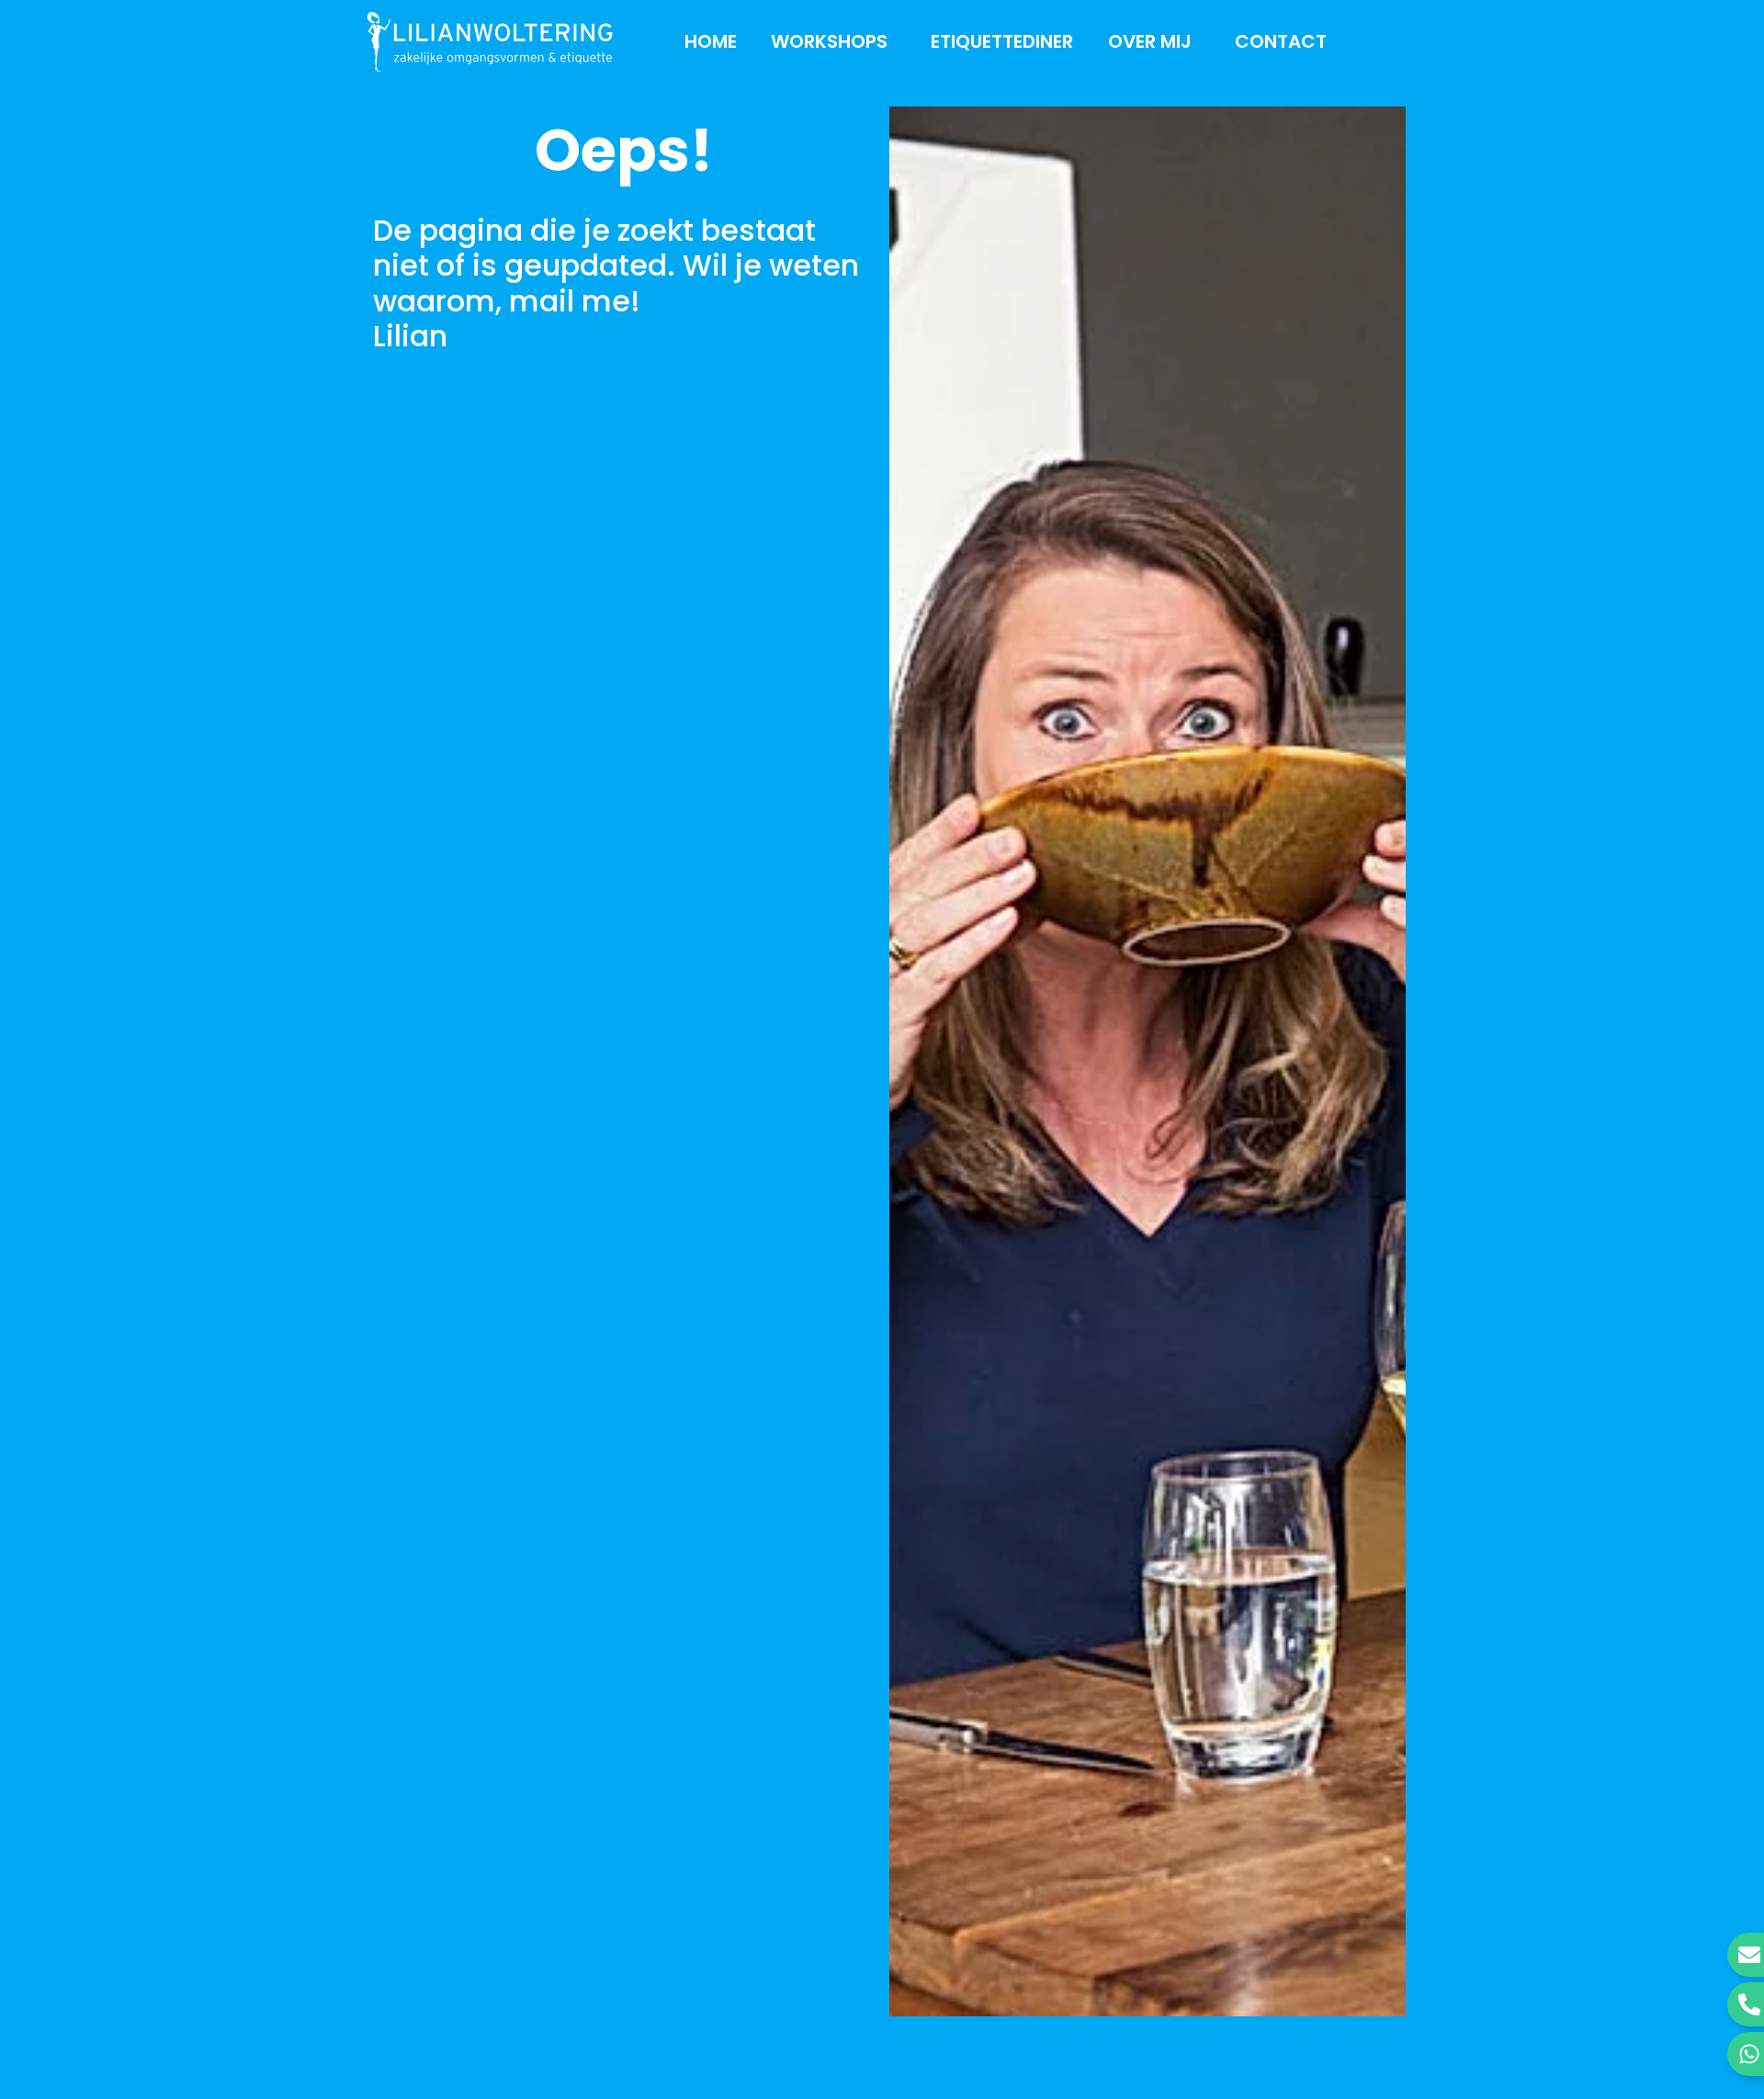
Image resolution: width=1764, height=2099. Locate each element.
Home (711, 41)
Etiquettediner (1002, 41)
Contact (1281, 41)
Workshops (829, 41)
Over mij (1150, 41)
